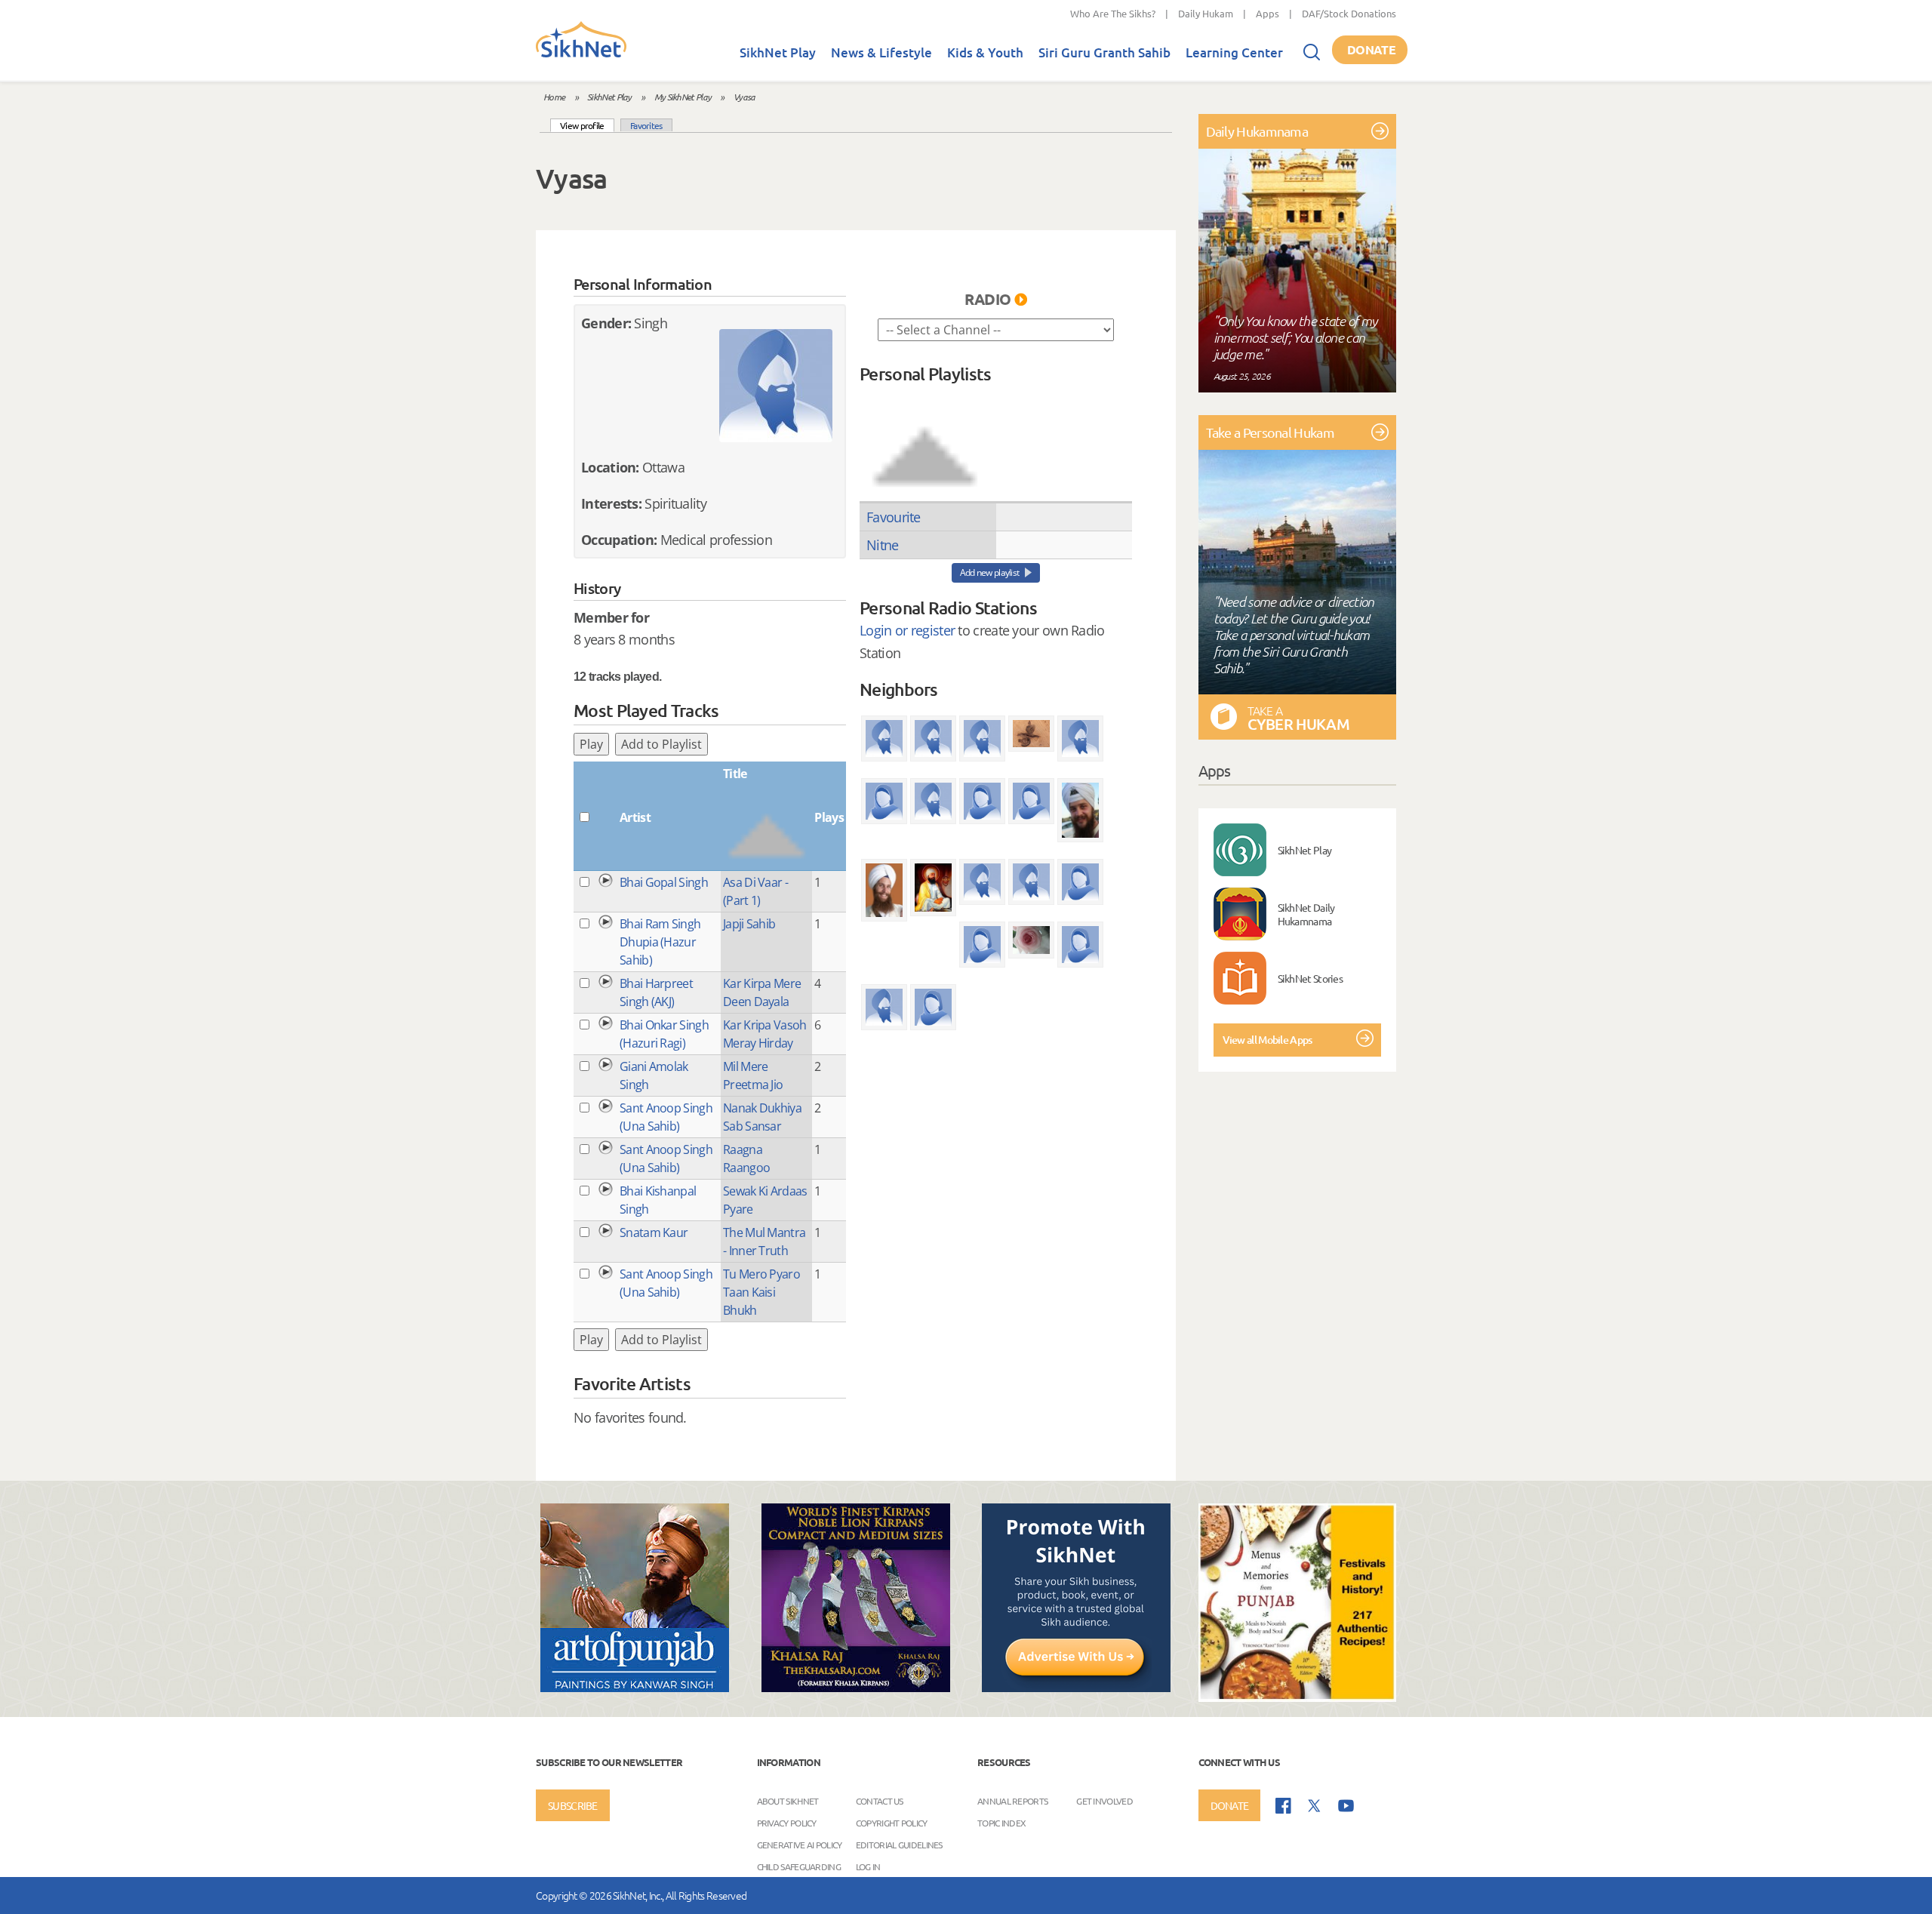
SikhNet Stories (1311, 978)
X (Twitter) (1315, 1806)
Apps (1267, 13)
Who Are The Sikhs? (1113, 13)
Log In (868, 1866)
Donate (1371, 49)
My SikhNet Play (683, 97)
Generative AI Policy (800, 1845)
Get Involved (1104, 1801)
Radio (988, 299)
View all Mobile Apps (1267, 1040)
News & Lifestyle (881, 52)
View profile (587, 125)
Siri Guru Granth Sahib (1104, 52)
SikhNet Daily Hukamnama (1306, 914)
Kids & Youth (985, 52)
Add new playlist (990, 572)
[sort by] (924, 442)
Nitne (883, 545)
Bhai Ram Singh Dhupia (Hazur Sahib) (660, 942)
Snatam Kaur (654, 1232)
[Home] (581, 54)
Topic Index (1001, 1823)
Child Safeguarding (799, 1866)
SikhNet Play (778, 52)
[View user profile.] (776, 386)
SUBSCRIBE (573, 1805)
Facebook (1283, 1806)
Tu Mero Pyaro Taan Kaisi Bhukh (761, 1292)
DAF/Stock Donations (1349, 13)
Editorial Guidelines (899, 1845)
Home (554, 97)
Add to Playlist (661, 744)
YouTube (1346, 1806)
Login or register (907, 630)
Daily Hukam (1206, 13)
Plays (829, 817)
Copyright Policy (892, 1823)
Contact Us (880, 1801)
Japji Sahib (749, 924)
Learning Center (1234, 52)
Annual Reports (1012, 1801)
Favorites (646, 125)
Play (591, 744)
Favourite (894, 517)
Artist (635, 817)
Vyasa (744, 97)
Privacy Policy (787, 1823)
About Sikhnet (788, 1801)
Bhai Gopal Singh (664, 882)
